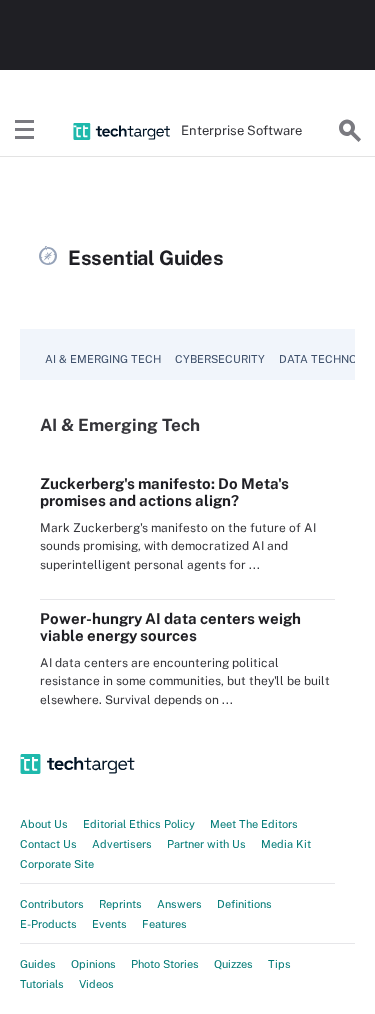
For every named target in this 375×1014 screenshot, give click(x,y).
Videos (96, 984)
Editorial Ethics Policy (139, 824)
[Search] (350, 131)
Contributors (52, 904)
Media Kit (286, 844)
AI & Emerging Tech (103, 359)
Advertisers (122, 844)
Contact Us (48, 844)
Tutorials (42, 984)
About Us (44, 824)
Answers (179, 904)
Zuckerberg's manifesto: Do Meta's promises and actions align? (164, 492)
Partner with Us (206, 844)
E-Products (48, 924)
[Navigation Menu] (25, 131)
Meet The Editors (254, 824)
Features (164, 924)
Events (109, 924)
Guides (38, 964)
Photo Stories (165, 964)
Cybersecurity (220, 359)
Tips (279, 964)
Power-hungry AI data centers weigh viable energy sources (170, 627)
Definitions (244, 904)
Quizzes (233, 964)
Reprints (120, 904)
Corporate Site (57, 864)
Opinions (93, 964)
